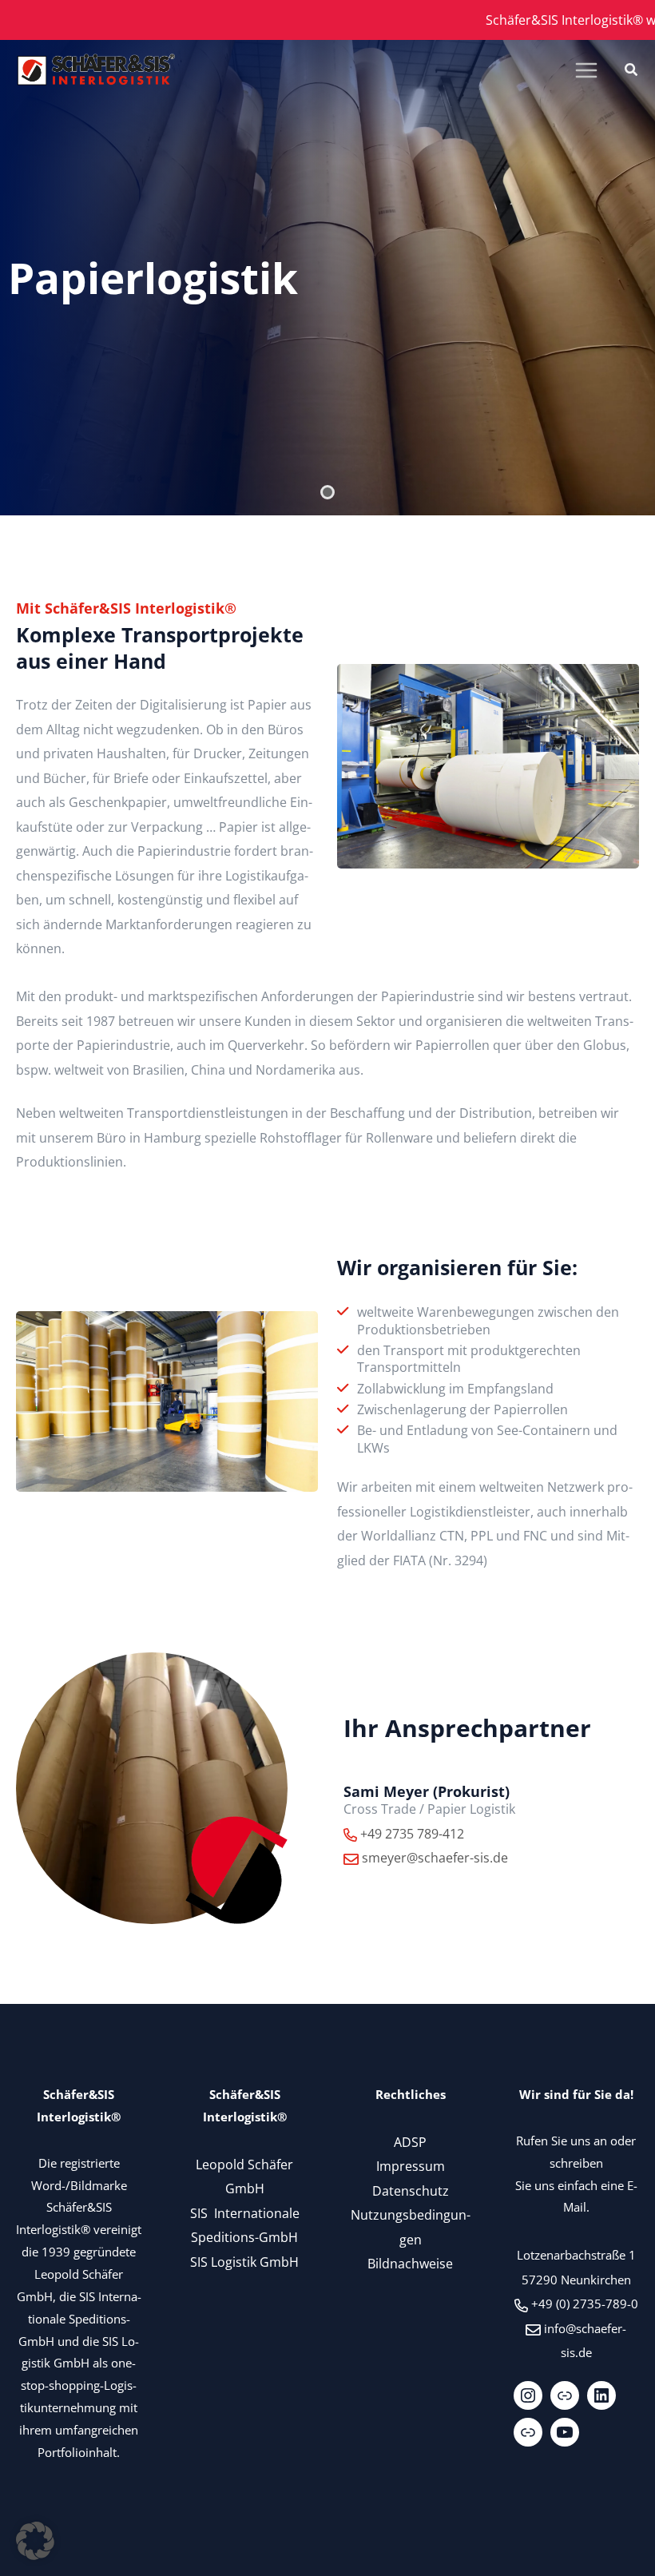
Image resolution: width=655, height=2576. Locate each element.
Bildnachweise (410, 2263)
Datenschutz (411, 2190)
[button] (632, 71)
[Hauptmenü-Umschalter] (586, 71)
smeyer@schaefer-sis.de (435, 1857)
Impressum (411, 2166)
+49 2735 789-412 (412, 1833)
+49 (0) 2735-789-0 (585, 2304)
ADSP (410, 2142)
